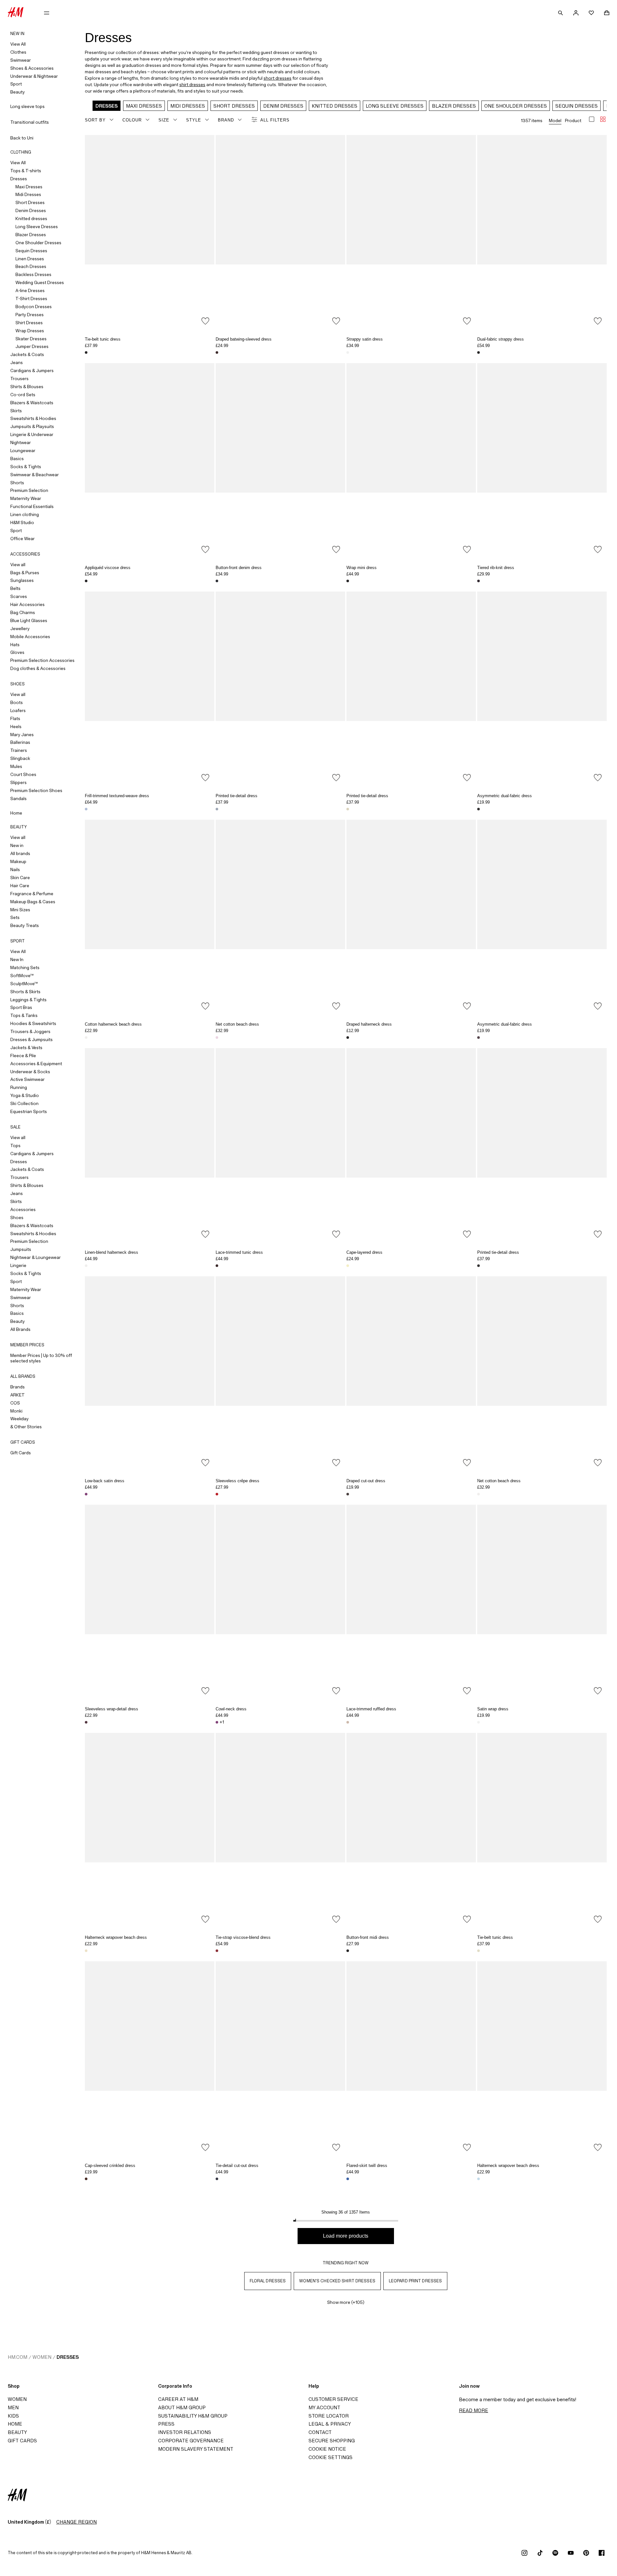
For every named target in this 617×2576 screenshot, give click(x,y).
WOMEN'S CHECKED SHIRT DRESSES (337, 2281)
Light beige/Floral (86, 809)
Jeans (17, 362)
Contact (320, 2432)
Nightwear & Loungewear (36, 1257)
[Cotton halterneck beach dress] (150, 917)
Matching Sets (25, 967)
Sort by (95, 120)
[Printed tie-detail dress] (280, 689)
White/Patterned (348, 352)
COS (15, 1403)
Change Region (76, 2522)
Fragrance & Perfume (32, 894)
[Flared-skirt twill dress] (411, 2058)
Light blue (478, 2179)
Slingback (20, 758)
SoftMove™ (22, 976)
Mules (16, 766)
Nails (15, 869)
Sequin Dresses (31, 251)
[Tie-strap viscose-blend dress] (280, 1830)
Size (164, 120)
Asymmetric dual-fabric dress (505, 796)
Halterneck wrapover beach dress (116, 1937)
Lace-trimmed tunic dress (239, 1252)
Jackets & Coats (27, 354)
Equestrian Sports (29, 1111)
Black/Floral (86, 352)
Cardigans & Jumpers (32, 370)
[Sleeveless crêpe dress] (280, 1373)
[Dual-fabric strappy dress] (542, 232)
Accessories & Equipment (36, 1064)
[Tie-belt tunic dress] (150, 232)
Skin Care (20, 878)
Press (166, 2424)
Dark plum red (86, 1722)
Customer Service (333, 2399)
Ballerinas (20, 742)
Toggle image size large (592, 119)
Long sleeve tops (27, 106)
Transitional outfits (30, 122)
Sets (15, 917)
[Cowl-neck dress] (280, 1602)
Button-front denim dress (239, 568)
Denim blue (348, 2179)
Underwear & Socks (30, 1072)
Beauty (18, 92)
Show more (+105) (346, 2302)
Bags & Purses (25, 573)
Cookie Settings (331, 2457)
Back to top (610, 1289)
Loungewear (23, 450)
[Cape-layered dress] (411, 1145)
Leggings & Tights (28, 1000)
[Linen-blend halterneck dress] (150, 1145)
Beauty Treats (25, 925)
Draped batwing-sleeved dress (244, 339)
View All (18, 44)
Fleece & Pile (23, 1056)
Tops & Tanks (24, 1015)
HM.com (18, 2357)
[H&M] (16, 13)
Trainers (19, 750)
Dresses (19, 179)
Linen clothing (25, 514)
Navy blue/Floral (217, 2179)
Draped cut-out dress (366, 1481)
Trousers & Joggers (30, 1031)
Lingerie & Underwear (32, 434)
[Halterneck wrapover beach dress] (150, 1830)
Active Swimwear (27, 1079)
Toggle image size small (603, 119)
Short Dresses (30, 202)
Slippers (18, 782)
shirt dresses (192, 85)
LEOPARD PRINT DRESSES (416, 2281)
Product (573, 120)
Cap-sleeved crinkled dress (110, 2166)
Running (19, 1087)
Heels (16, 726)
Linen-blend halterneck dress (112, 1252)
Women (42, 2357)
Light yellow (348, 1266)
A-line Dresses (30, 290)
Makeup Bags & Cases (33, 902)
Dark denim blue (217, 581)
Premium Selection (29, 490)
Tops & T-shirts (26, 171)
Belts (15, 588)
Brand (226, 120)
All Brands (20, 1329)
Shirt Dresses (29, 323)
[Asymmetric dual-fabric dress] (542, 689)
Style (194, 120)
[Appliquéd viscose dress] (150, 460)
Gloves (17, 652)
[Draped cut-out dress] (411, 1373)
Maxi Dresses (29, 187)
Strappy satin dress (365, 339)
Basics (17, 459)
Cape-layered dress (364, 1252)
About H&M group (182, 2407)
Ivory (86, 1266)
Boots (17, 702)
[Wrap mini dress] (411, 460)
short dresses (277, 78)
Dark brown (217, 352)
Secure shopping (332, 2441)
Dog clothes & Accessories (38, 668)
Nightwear (21, 442)
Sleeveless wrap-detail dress (112, 1709)
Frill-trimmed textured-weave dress (117, 796)
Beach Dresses (31, 266)
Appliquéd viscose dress (108, 568)
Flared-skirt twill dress (367, 2166)
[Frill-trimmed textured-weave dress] (150, 689)
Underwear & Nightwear (34, 76)
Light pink (217, 1038)
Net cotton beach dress (237, 1024)
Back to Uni (22, 138)
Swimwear (21, 60)
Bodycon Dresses (34, 307)
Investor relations (185, 2432)
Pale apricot (86, 1951)
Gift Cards (21, 1453)
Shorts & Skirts (25, 992)
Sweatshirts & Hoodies (33, 418)
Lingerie (18, 1265)
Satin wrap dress (493, 1709)
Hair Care (20, 886)
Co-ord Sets (23, 395)
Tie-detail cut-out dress (237, 2166)
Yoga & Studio (25, 1095)
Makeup (18, 861)
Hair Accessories (27, 604)
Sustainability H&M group (193, 2416)
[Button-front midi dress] (411, 1830)
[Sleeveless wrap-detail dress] (150, 1602)
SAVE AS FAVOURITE (205, 321)
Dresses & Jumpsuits (31, 1039)
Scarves (19, 596)
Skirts (16, 411)
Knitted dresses (31, 218)
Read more (474, 2410)
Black (478, 352)
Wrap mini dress (362, 568)
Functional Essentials (32, 506)
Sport (16, 84)
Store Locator (329, 2416)
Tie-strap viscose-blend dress (243, 1937)
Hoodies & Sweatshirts (33, 1023)
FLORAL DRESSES (268, 2281)
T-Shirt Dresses (31, 299)
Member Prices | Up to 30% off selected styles (41, 1358)
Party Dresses (30, 315)
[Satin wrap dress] (542, 1602)
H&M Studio (22, 522)
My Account (324, 2407)
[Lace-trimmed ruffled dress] (411, 1602)
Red (217, 1494)
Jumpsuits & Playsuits (32, 426)
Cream (478, 1722)
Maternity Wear (26, 498)
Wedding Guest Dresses (40, 282)
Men (13, 2407)
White (86, 1038)
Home (16, 813)
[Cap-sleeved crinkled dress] (150, 2058)
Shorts (17, 483)
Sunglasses (22, 580)
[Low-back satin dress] (150, 1373)
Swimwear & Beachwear (35, 475)
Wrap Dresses (30, 331)
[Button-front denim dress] (280, 460)
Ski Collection (24, 1103)
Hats (15, 645)
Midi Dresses (28, 194)
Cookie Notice (327, 2449)
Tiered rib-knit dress (496, 568)
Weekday (19, 1419)
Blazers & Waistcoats (32, 403)
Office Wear (22, 539)
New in (17, 845)
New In (17, 959)
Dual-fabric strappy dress (501, 339)
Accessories (23, 1209)
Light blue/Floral (217, 809)
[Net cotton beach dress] (280, 917)
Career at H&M (178, 2399)
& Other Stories (26, 1427)
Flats (15, 718)
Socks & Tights (26, 467)
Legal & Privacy (330, 2424)
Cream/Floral (217, 1951)
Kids (13, 2416)
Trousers (19, 379)
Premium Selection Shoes (36, 790)
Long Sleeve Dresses (37, 227)
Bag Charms (23, 612)
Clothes (18, 52)
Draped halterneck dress (369, 1024)
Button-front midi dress (368, 1937)
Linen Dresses (30, 259)
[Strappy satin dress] (411, 232)
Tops (15, 1145)
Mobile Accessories (30, 637)
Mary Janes (22, 735)
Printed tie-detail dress (237, 796)
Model (555, 120)
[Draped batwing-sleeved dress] (280, 232)
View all (18, 565)
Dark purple (478, 581)
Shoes (17, 1217)
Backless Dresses (33, 274)
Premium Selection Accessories (42, 660)
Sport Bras (21, 1007)
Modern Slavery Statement (196, 2449)
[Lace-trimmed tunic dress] (280, 1145)
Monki (16, 1411)
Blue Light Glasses (29, 620)
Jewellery (20, 628)
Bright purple (86, 1494)
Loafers (18, 710)
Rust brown (86, 2179)
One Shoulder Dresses (38, 243)
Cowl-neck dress (231, 1709)
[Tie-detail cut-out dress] (280, 2058)
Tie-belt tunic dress (103, 339)
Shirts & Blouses (27, 387)
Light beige (348, 1722)
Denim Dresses (31, 210)
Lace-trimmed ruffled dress (371, 1709)
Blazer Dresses (31, 235)
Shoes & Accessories (32, 68)
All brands (20, 853)
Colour (132, 120)
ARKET (18, 1395)
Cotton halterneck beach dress (113, 1024)
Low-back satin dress (105, 1481)
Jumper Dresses (32, 346)
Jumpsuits (21, 1249)
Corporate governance (191, 2441)
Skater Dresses (31, 339)
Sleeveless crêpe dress (237, 1481)
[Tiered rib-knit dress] (542, 460)
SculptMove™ (24, 984)
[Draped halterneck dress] (411, 917)
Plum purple (478, 1038)
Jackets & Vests (26, 1047)
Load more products (346, 2236)
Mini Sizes (20, 910)
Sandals (18, 798)
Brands (18, 1387)
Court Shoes (23, 774)
